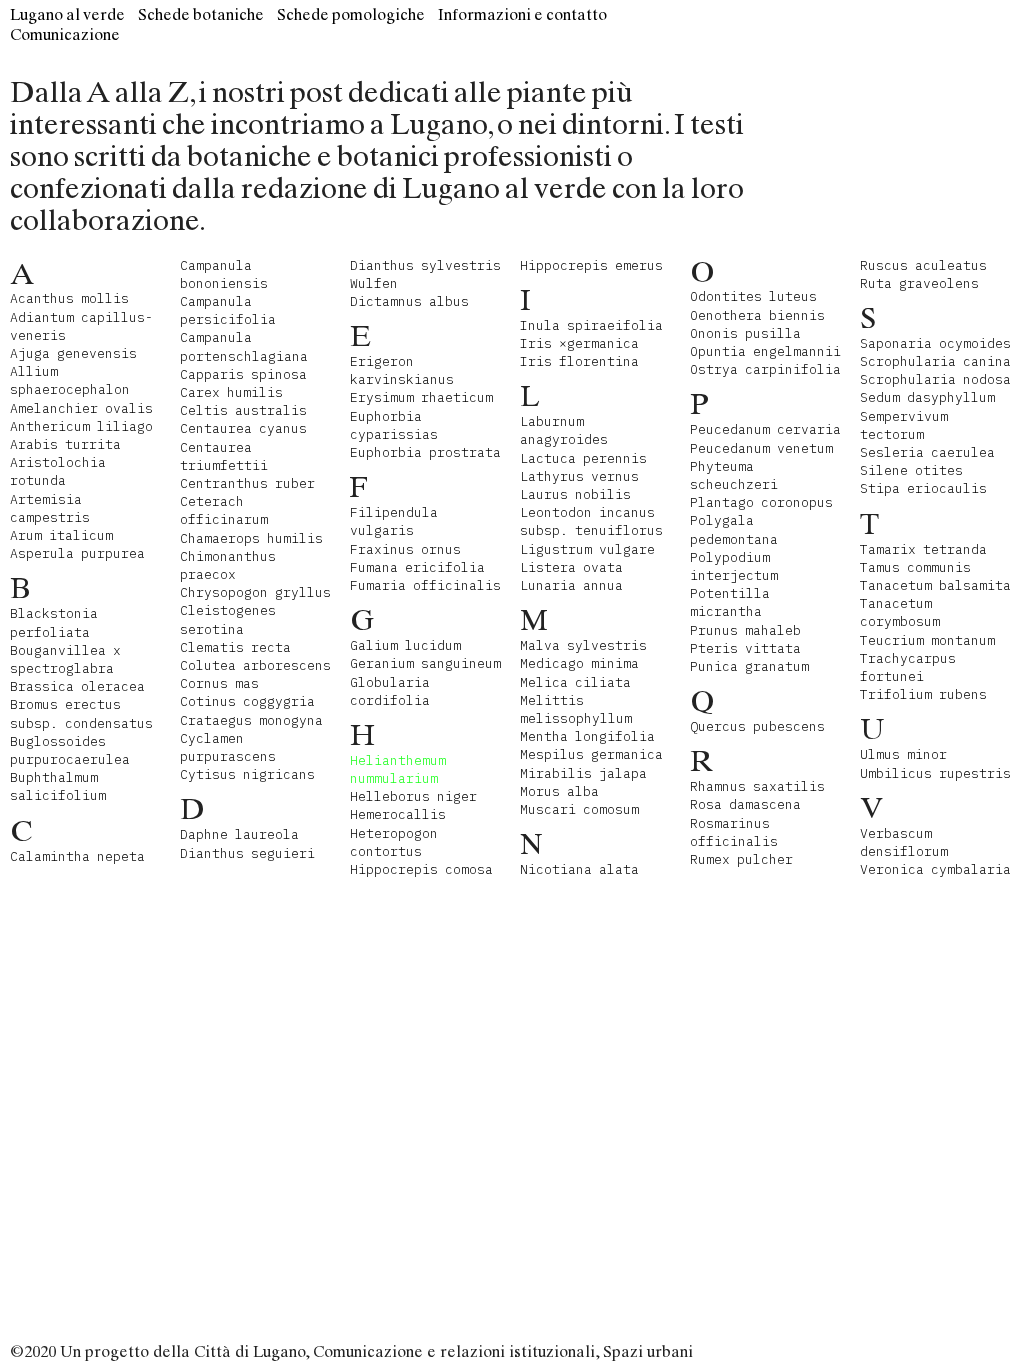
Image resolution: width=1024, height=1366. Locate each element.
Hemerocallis (398, 814)
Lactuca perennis (583, 458)
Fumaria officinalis (425, 585)
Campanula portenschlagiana (244, 346)
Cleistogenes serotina (228, 619)
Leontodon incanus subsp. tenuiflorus (591, 521)
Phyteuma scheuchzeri (734, 475)
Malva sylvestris (583, 645)
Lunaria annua (571, 585)
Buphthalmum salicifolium (58, 786)
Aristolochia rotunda (58, 471)
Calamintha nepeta (77, 856)
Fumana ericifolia (417, 567)
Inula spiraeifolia (591, 325)
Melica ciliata (575, 682)
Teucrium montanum (927, 640)
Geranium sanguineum (425, 663)
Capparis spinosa (243, 374)
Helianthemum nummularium (398, 769)
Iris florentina (579, 361)
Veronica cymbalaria (935, 869)
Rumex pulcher (741, 859)
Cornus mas (219, 683)
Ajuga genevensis (73, 353)
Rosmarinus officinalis (734, 832)
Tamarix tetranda (923, 549)
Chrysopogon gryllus (255, 592)
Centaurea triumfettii (224, 456)
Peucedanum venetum (761, 448)
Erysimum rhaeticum (421, 397)
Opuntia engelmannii (765, 351)
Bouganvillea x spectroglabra (65, 659)
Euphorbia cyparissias (394, 425)
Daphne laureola (239, 834)
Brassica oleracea (77, 686)
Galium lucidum (405, 645)
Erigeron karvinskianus (402, 370)
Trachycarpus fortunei (908, 667)
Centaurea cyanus (243, 428)
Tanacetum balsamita (935, 585)
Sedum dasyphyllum (927, 397)
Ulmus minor (903, 754)
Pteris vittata (745, 648)
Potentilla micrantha (730, 602)
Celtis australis (243, 410)
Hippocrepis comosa (421, 869)
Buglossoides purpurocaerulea (70, 750)
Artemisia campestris (50, 508)
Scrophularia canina (935, 361)
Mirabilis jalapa (583, 773)
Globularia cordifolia (390, 691)
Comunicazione (65, 34)
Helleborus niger (413, 796)
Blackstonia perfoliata (54, 622)
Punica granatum (749, 666)
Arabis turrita (65, 444)
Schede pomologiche (351, 14)
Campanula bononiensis (224, 274)
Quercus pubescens (757, 726)
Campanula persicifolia (228, 310)
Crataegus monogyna (251, 720)
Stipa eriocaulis (923, 488)
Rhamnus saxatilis (757, 786)
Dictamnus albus (409, 301)
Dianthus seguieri (247, 853)
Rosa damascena (745, 804)
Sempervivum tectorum (904, 425)
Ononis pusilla (745, 333)
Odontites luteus (753, 296)
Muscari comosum (579, 809)
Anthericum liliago (81, 426)
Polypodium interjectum (734, 566)
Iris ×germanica (579, 343)
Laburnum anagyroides (564, 430)
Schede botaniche (201, 14)
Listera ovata (571, 567)
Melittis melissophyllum (576, 709)
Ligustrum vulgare (587, 549)
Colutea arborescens (255, 665)
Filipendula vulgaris (394, 521)
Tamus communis (915, 567)
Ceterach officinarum (224, 510)
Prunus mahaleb (745, 630)
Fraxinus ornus (405, 549)
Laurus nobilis (575, 494)
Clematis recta (235, 647)
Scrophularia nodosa (935, 379)
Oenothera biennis (757, 315)
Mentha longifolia (587, 736)
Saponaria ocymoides (935, 343)
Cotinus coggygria (247, 701)
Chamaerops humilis (251, 538)
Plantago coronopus (761, 502)
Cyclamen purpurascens (228, 747)
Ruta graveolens (919, 283)
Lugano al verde (67, 14)
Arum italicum (61, 535)
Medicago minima (579, 663)
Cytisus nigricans (247, 774)
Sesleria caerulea (927, 452)
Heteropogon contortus (394, 842)
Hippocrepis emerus (591, 265)
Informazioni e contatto (522, 14)
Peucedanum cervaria (765, 429)
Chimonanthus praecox (228, 565)
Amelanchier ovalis (81, 408)
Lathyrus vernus (579, 476)
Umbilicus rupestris (935, 773)
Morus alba (559, 791)
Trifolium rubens (923, 694)
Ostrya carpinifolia (765, 369)
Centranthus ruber (247, 483)
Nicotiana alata (579, 869)
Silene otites (911, 470)
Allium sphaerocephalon (70, 380)
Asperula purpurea (77, 553)
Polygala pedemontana (734, 529)
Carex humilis (231, 392)
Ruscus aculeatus (923, 265)
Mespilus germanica (591, 754)
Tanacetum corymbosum (900, 612)
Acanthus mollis (69, 298)
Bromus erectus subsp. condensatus (81, 713)
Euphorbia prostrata (425, 452)
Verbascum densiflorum (904, 842)
